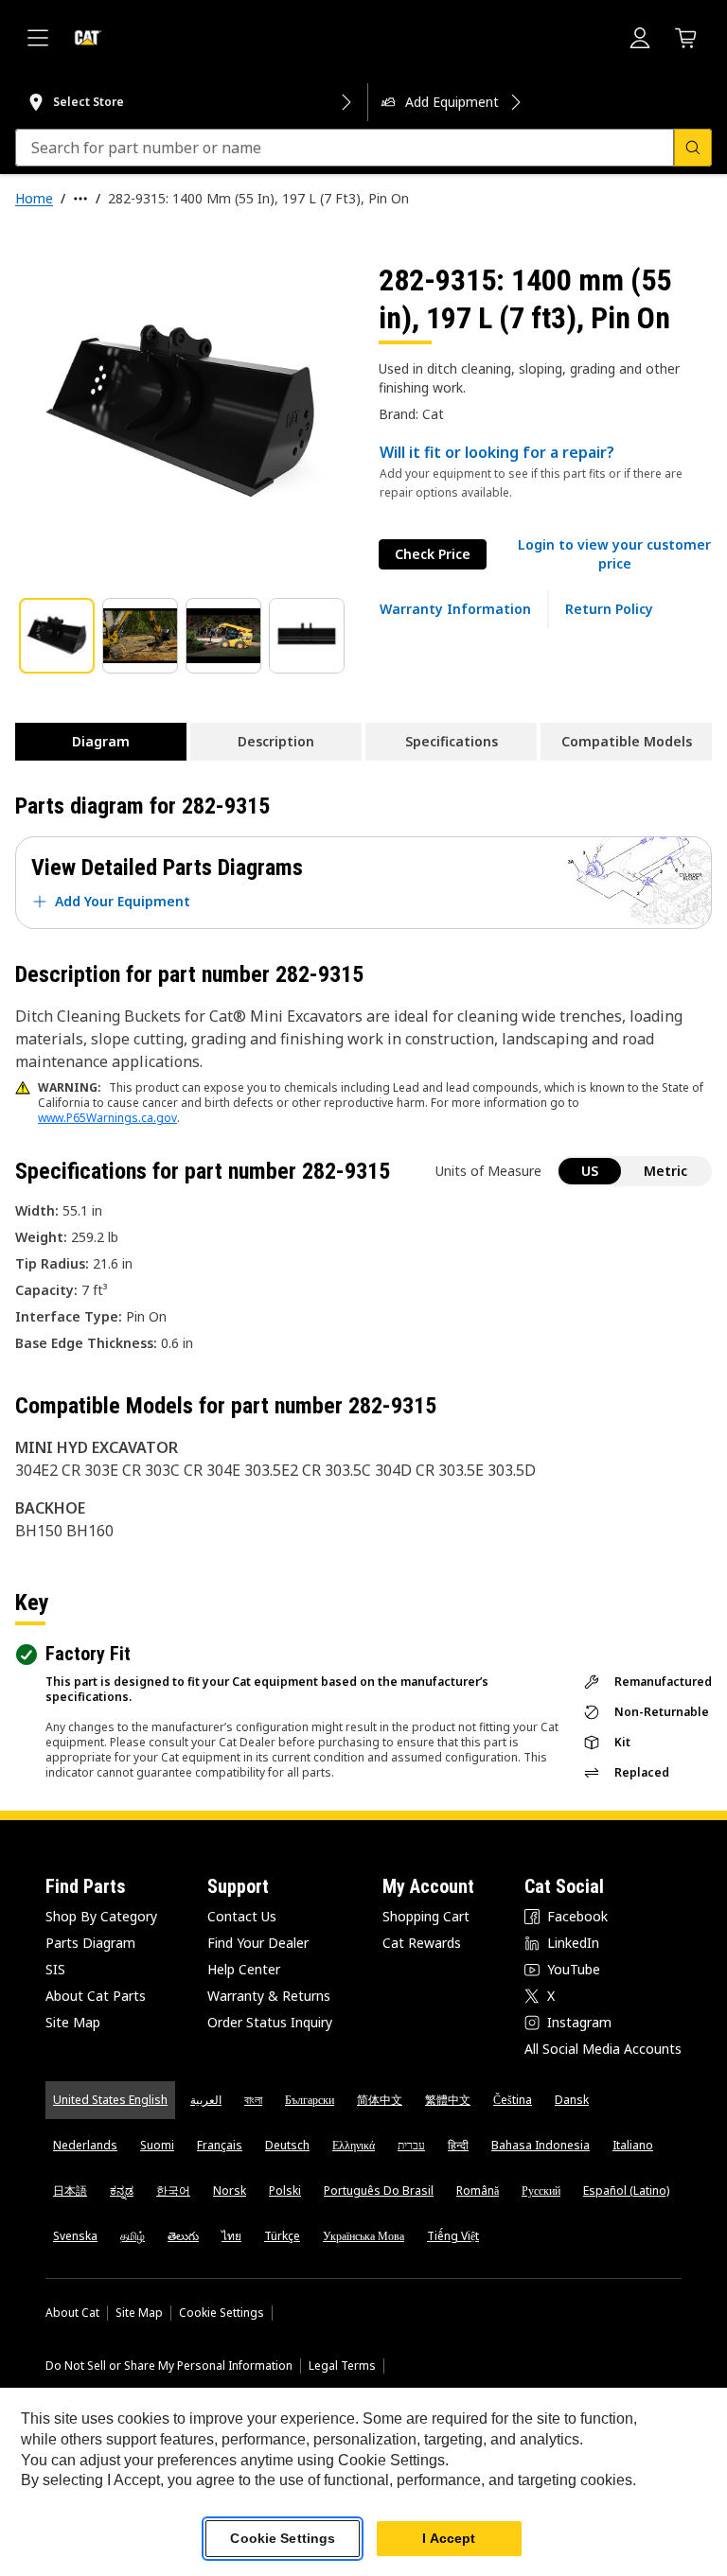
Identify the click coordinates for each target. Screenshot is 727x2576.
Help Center (244, 1969)
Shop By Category (101, 1916)
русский (541, 2190)
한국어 (173, 2190)
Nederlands (85, 2145)
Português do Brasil (379, 2190)
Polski (285, 2190)
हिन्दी (458, 2145)
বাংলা (253, 2100)
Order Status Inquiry (270, 2022)
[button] (614, 554)
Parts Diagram (90, 1943)
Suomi (157, 2145)
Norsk (230, 2190)
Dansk (572, 2100)
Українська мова (363, 2236)
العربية (206, 2100)
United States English (110, 2100)
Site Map (73, 2022)
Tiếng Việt (453, 2236)
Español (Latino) (626, 2190)
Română (478, 2190)
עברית (411, 2145)
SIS (55, 1969)
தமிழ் (133, 2236)
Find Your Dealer (258, 1943)
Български (310, 2100)
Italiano (633, 2145)
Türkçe (282, 2236)
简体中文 (380, 2100)
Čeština (513, 2100)
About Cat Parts (96, 1996)
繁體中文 (448, 2100)
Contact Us (242, 1916)
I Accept (449, 2538)
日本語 (70, 2190)
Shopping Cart (426, 1916)
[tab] (57, 636)
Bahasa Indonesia (541, 2145)
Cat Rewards (422, 1943)
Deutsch (287, 2145)
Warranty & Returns (269, 1996)
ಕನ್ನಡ (122, 2190)
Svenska (75, 2236)
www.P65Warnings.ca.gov (107, 1118)
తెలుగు (183, 2236)
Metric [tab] (665, 1171)
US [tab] (590, 1171)
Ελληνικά (354, 2145)
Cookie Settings (222, 2313)
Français (220, 2145)
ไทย (231, 2236)
